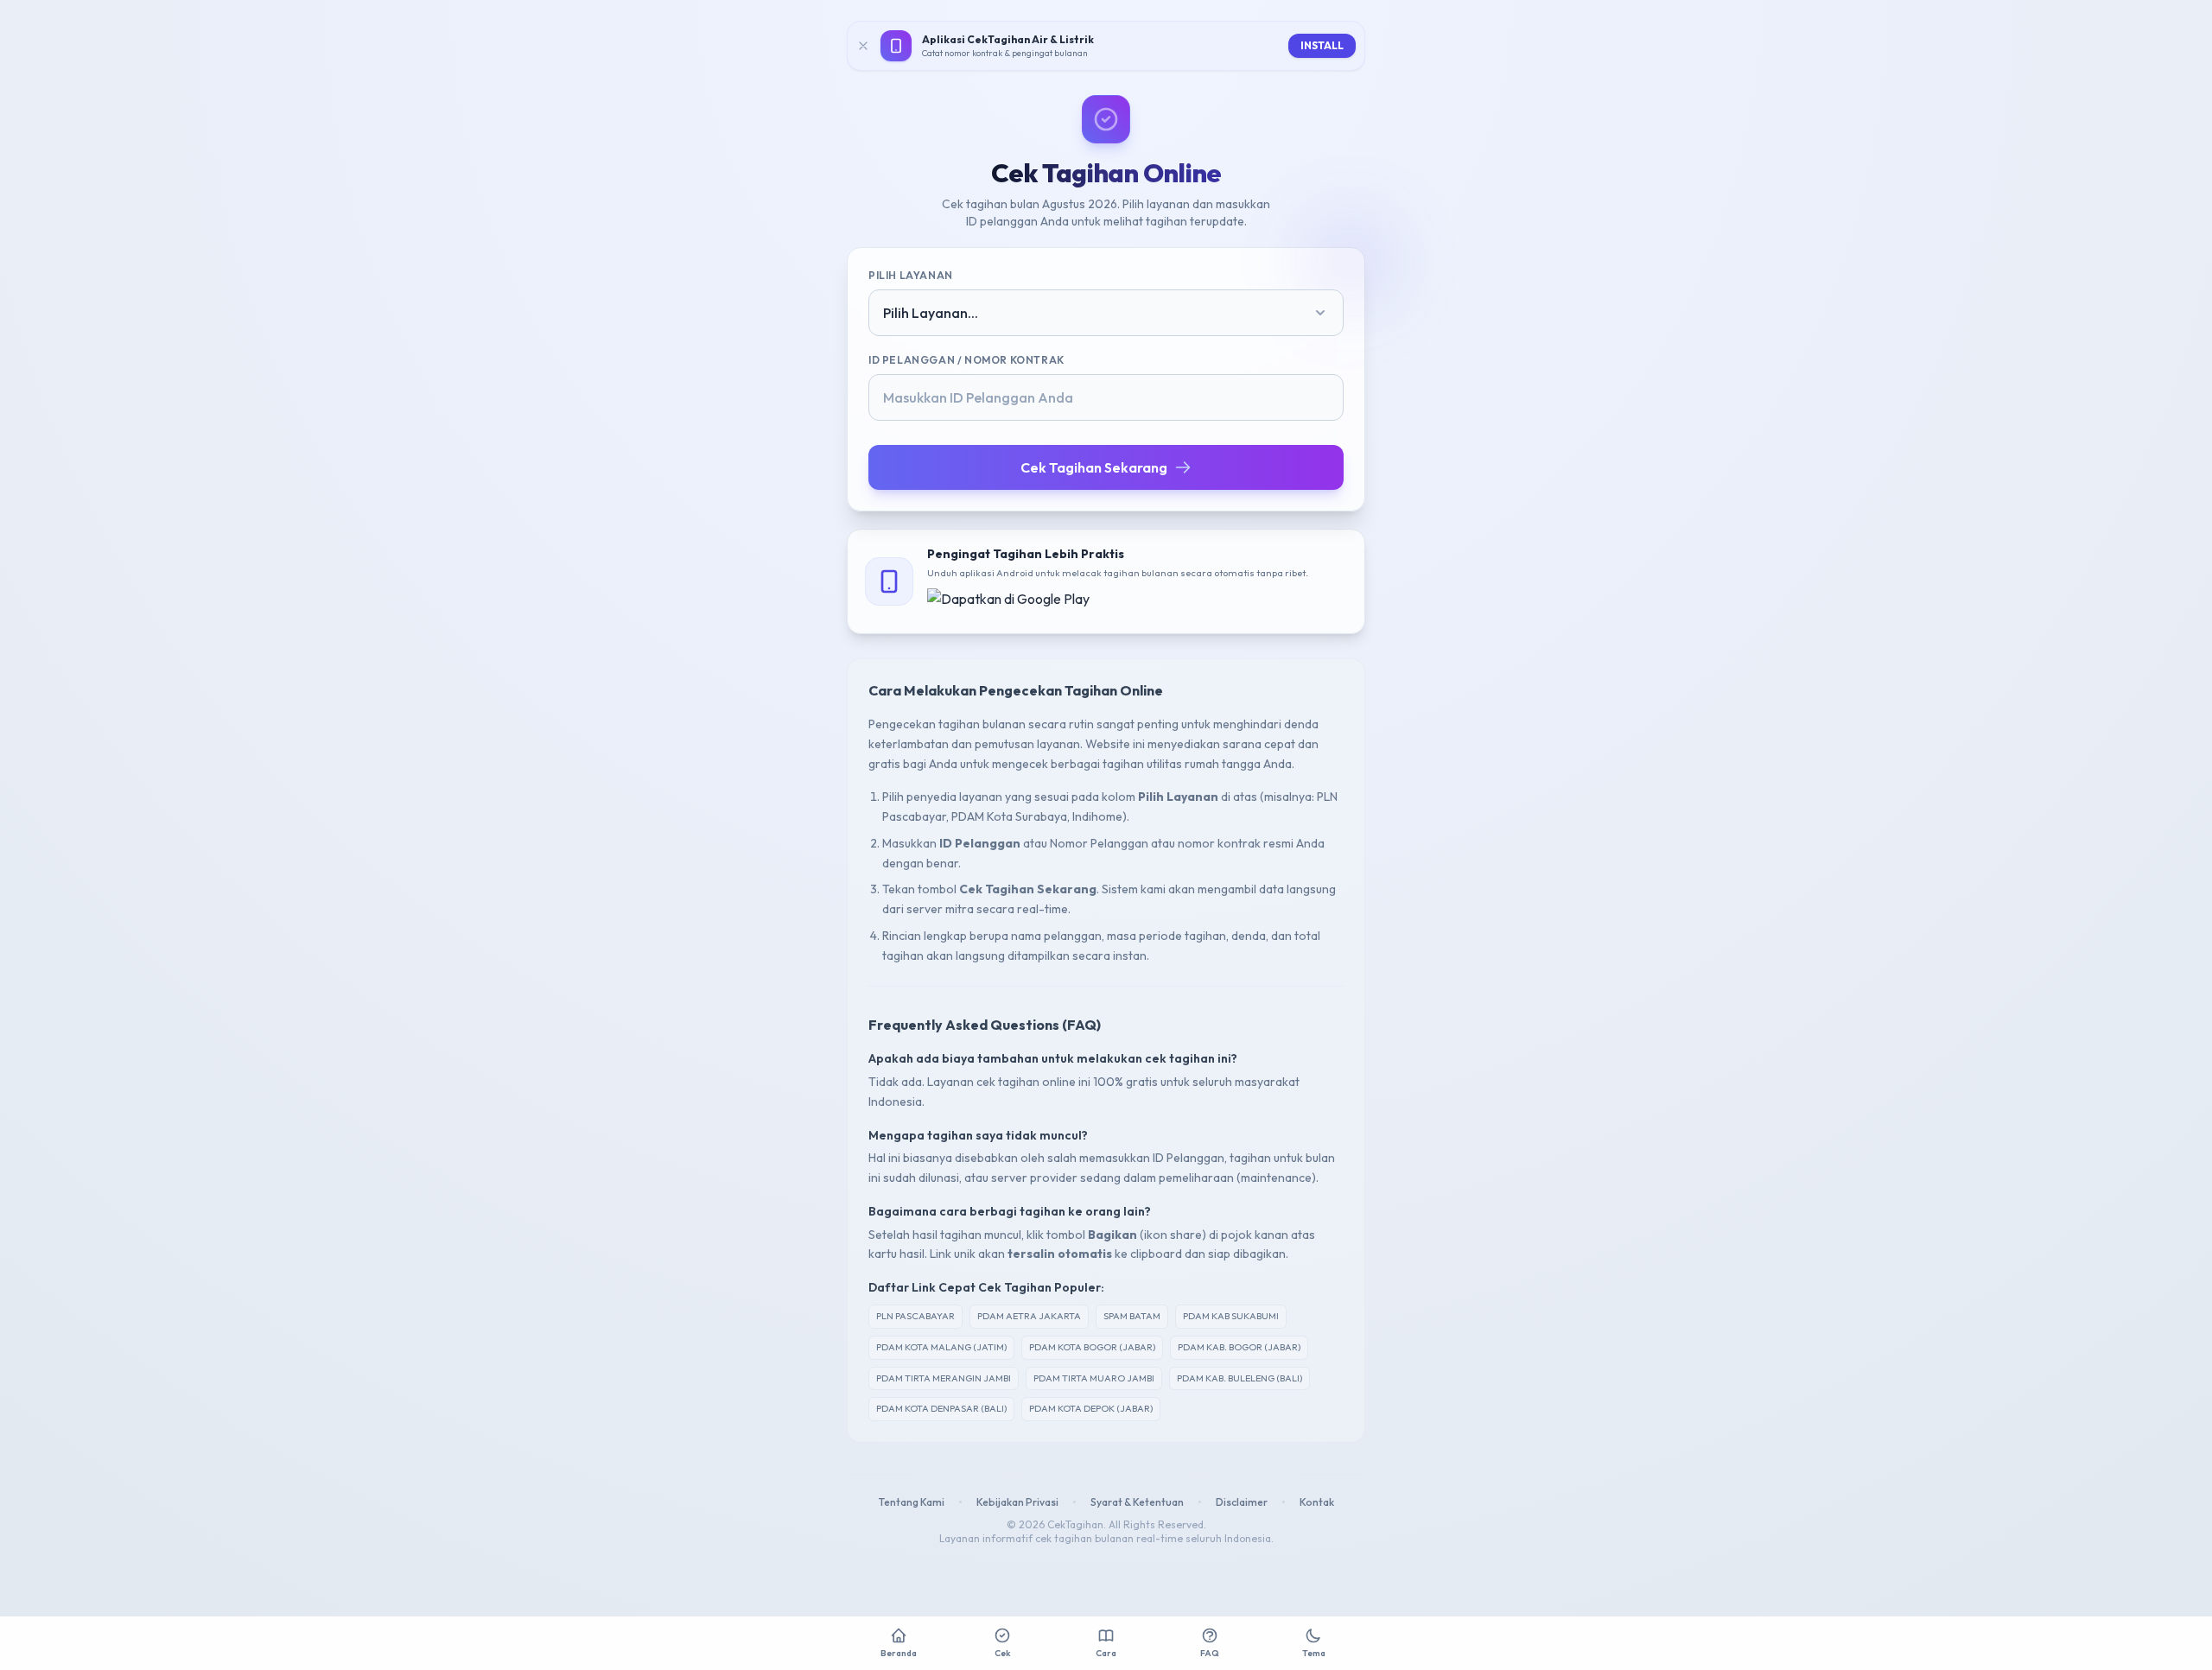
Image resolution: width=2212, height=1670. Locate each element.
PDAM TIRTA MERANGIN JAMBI (944, 1378)
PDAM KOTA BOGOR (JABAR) (1092, 1347)
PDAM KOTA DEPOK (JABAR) (1091, 1408)
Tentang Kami (912, 1502)
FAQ (1210, 1653)
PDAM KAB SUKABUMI (1231, 1316)
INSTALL (1322, 45)
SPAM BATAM (1132, 1316)
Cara (1106, 1653)
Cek (1002, 1653)
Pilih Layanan (911, 275)
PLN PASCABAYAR (915, 1316)
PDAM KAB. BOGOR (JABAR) (1239, 1347)
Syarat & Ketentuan (1137, 1502)
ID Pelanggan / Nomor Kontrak (966, 360)
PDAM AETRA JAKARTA (1029, 1316)
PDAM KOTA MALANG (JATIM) (941, 1347)
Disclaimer (1242, 1502)
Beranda (899, 1653)
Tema (1314, 1653)
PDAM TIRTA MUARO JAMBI (1094, 1378)
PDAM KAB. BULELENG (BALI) (1239, 1378)
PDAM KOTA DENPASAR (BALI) (941, 1408)
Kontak (1317, 1502)
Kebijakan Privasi (1017, 1502)
